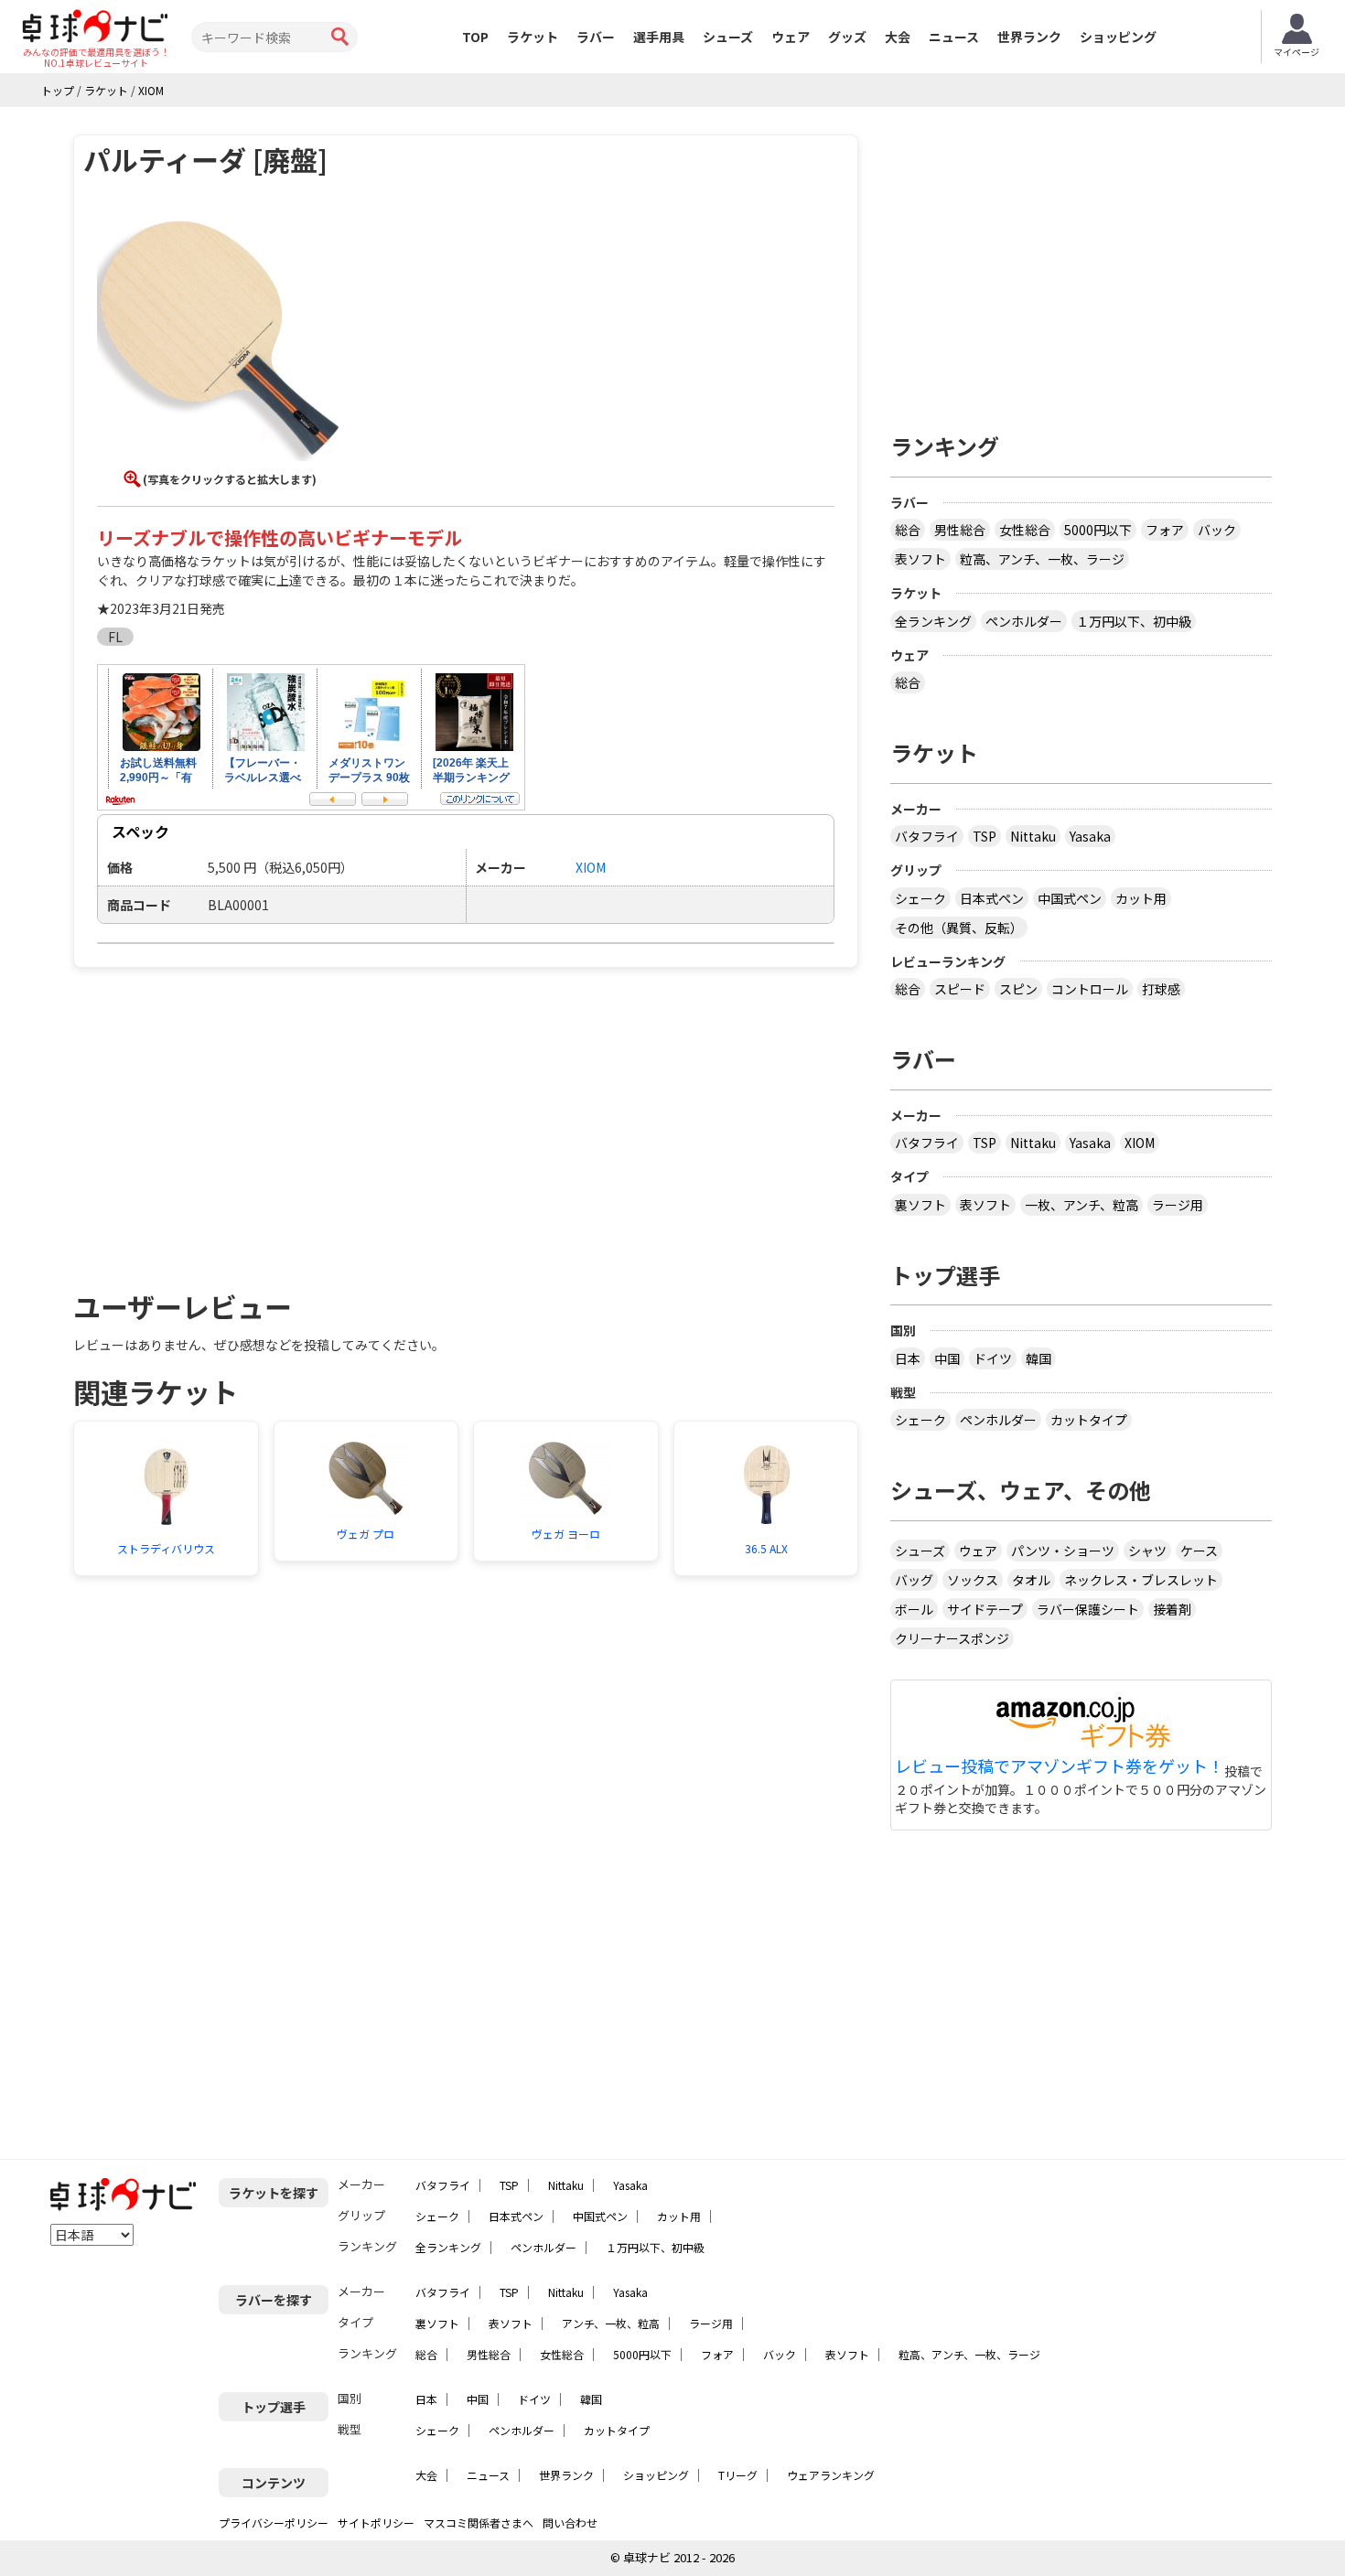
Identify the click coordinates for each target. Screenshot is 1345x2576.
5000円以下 (1098, 530)
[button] (220, 341)
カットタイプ (1089, 1420)
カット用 (1141, 898)
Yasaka (1090, 836)
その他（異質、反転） (959, 928)
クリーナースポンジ (952, 1638)
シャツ (1147, 1551)
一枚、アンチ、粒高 (1081, 1205)
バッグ (914, 1580)
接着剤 (1172, 1609)
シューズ (728, 37)
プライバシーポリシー (274, 2522)
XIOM (1140, 1143)
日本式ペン (992, 898)
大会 (898, 37)
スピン (1018, 989)
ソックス (973, 1580)
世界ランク (1029, 37)
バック (1217, 530)
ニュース (954, 37)
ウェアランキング (831, 2475)
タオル (1031, 1580)
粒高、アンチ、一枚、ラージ (1042, 559)
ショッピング (1118, 37)
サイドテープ (985, 1609)
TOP (475, 37)
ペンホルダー (1024, 621)
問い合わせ (570, 2522)
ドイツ (993, 1358)
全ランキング (933, 621)
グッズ (847, 37)
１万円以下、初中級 (1134, 621)
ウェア (791, 37)
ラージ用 (1178, 1205)
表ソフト (920, 559)
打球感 (1161, 989)
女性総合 (1025, 530)
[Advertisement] (230, 1119)
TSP (985, 836)
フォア (1165, 530)
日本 (908, 1358)
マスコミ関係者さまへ (479, 2522)
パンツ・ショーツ (1063, 1551)
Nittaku (1033, 836)
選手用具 (659, 37)
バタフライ (927, 836)
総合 (908, 530)
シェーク (920, 898)
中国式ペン (1070, 898)
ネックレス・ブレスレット (1141, 1580)
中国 (947, 1358)
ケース (1199, 1551)
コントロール (1090, 989)
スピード (960, 989)
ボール (914, 1609)
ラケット (533, 37)
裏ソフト (920, 1205)
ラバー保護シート (1088, 1609)
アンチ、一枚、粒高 (611, 2323)
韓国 (1038, 1358)
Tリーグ (738, 2475)
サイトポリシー (376, 2522)
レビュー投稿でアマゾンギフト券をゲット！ (1060, 1766)
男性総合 (960, 530)
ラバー (596, 37)
